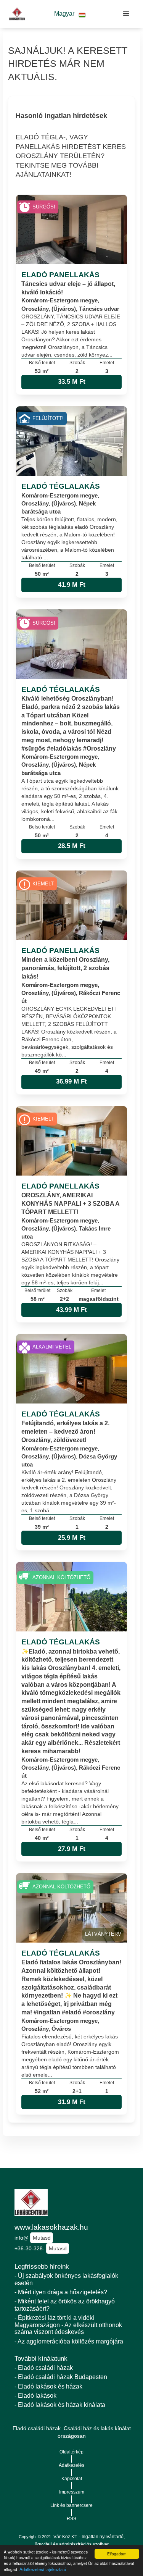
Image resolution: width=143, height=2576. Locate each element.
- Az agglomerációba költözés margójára (69, 2341)
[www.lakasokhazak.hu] (15, 14)
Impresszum (72, 2492)
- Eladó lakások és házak (48, 2386)
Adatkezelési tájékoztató (43, 2569)
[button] (70, 14)
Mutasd (42, 2238)
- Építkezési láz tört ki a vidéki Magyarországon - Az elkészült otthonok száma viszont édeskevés (68, 2325)
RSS (71, 2519)
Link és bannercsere (71, 2505)
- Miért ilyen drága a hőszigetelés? (61, 2292)
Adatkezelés (71, 2465)
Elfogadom (117, 2554)
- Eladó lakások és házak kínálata (60, 2405)
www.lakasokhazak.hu (51, 2227)
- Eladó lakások (35, 2396)
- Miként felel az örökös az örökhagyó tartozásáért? (65, 2305)
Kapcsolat (72, 2479)
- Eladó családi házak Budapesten (61, 2377)
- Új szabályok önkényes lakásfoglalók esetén (66, 2279)
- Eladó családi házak (44, 2368)
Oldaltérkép (71, 2452)
